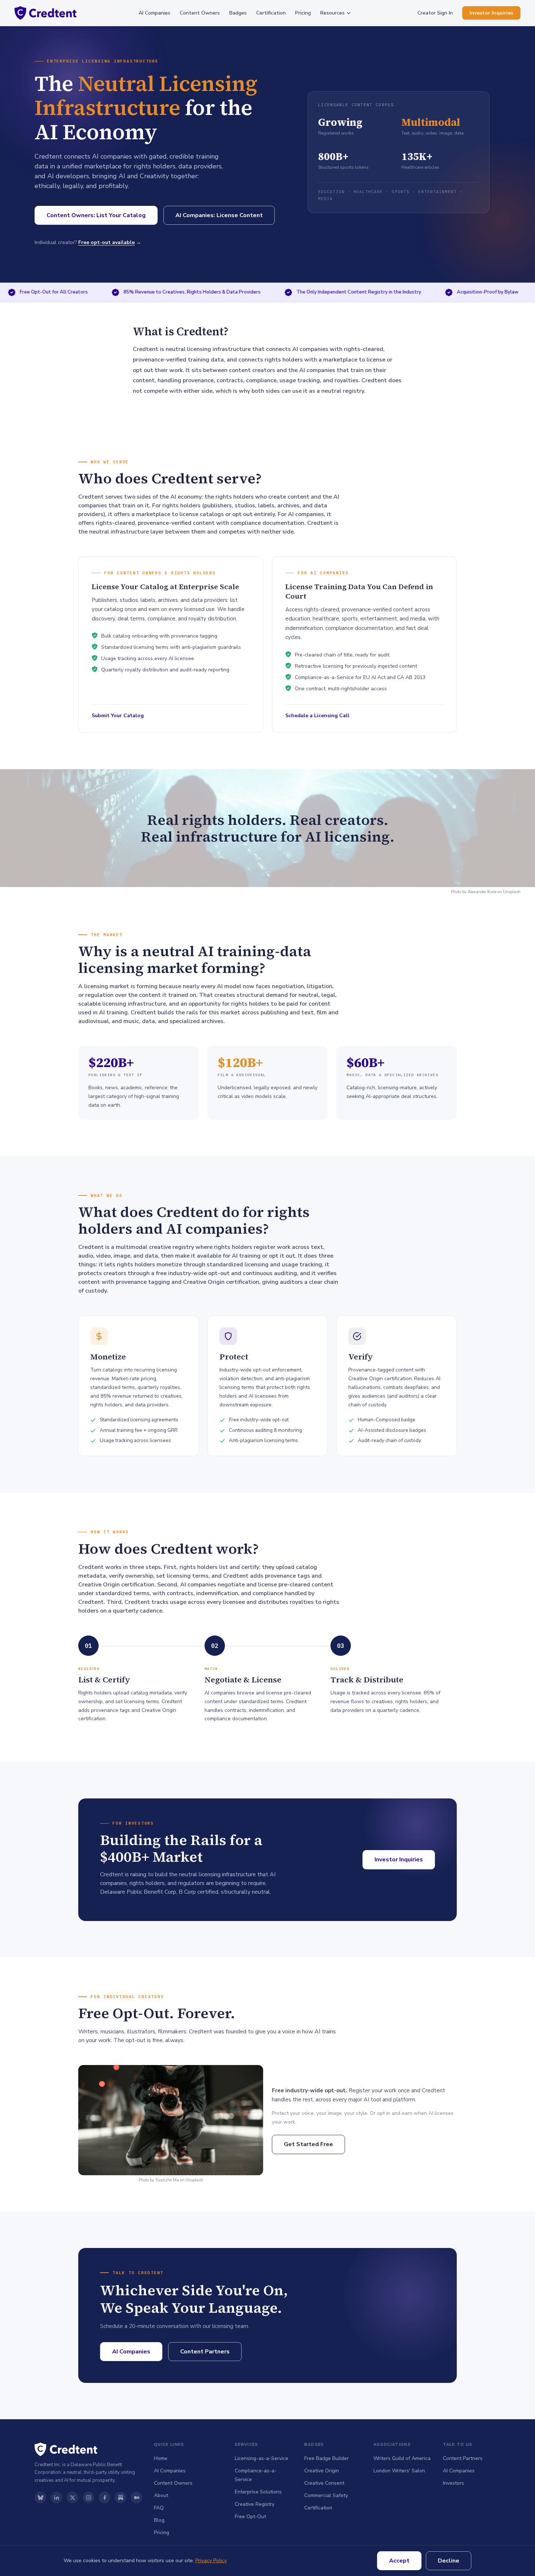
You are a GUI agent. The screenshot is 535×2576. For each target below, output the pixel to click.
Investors (453, 2483)
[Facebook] (104, 2497)
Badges (238, 13)
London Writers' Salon (399, 2471)
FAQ (159, 2508)
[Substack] (120, 2497)
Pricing (303, 13)
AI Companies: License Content (219, 215)
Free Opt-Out (250, 2517)
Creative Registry (255, 2504)
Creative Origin (322, 2471)
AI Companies (154, 13)
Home (161, 2458)
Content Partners (205, 2352)
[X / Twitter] (72, 2497)
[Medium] (136, 2497)
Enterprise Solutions (258, 2492)
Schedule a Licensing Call (317, 716)
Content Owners (200, 13)
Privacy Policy (211, 2561)
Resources (332, 13)
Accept (399, 2561)
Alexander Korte (482, 892)
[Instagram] (88, 2497)
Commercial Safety (326, 2495)
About (161, 2495)
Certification (271, 13)
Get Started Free (308, 2144)
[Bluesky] (40, 2497)
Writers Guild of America (402, 2458)
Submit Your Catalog (118, 716)
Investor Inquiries (491, 13)
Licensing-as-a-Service (261, 2458)
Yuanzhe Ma (167, 2180)
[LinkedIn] (56, 2497)
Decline (449, 2561)
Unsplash (512, 892)
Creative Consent (324, 2483)
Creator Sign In (435, 13)
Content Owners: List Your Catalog (96, 215)
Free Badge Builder (326, 2458)
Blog (159, 2520)
